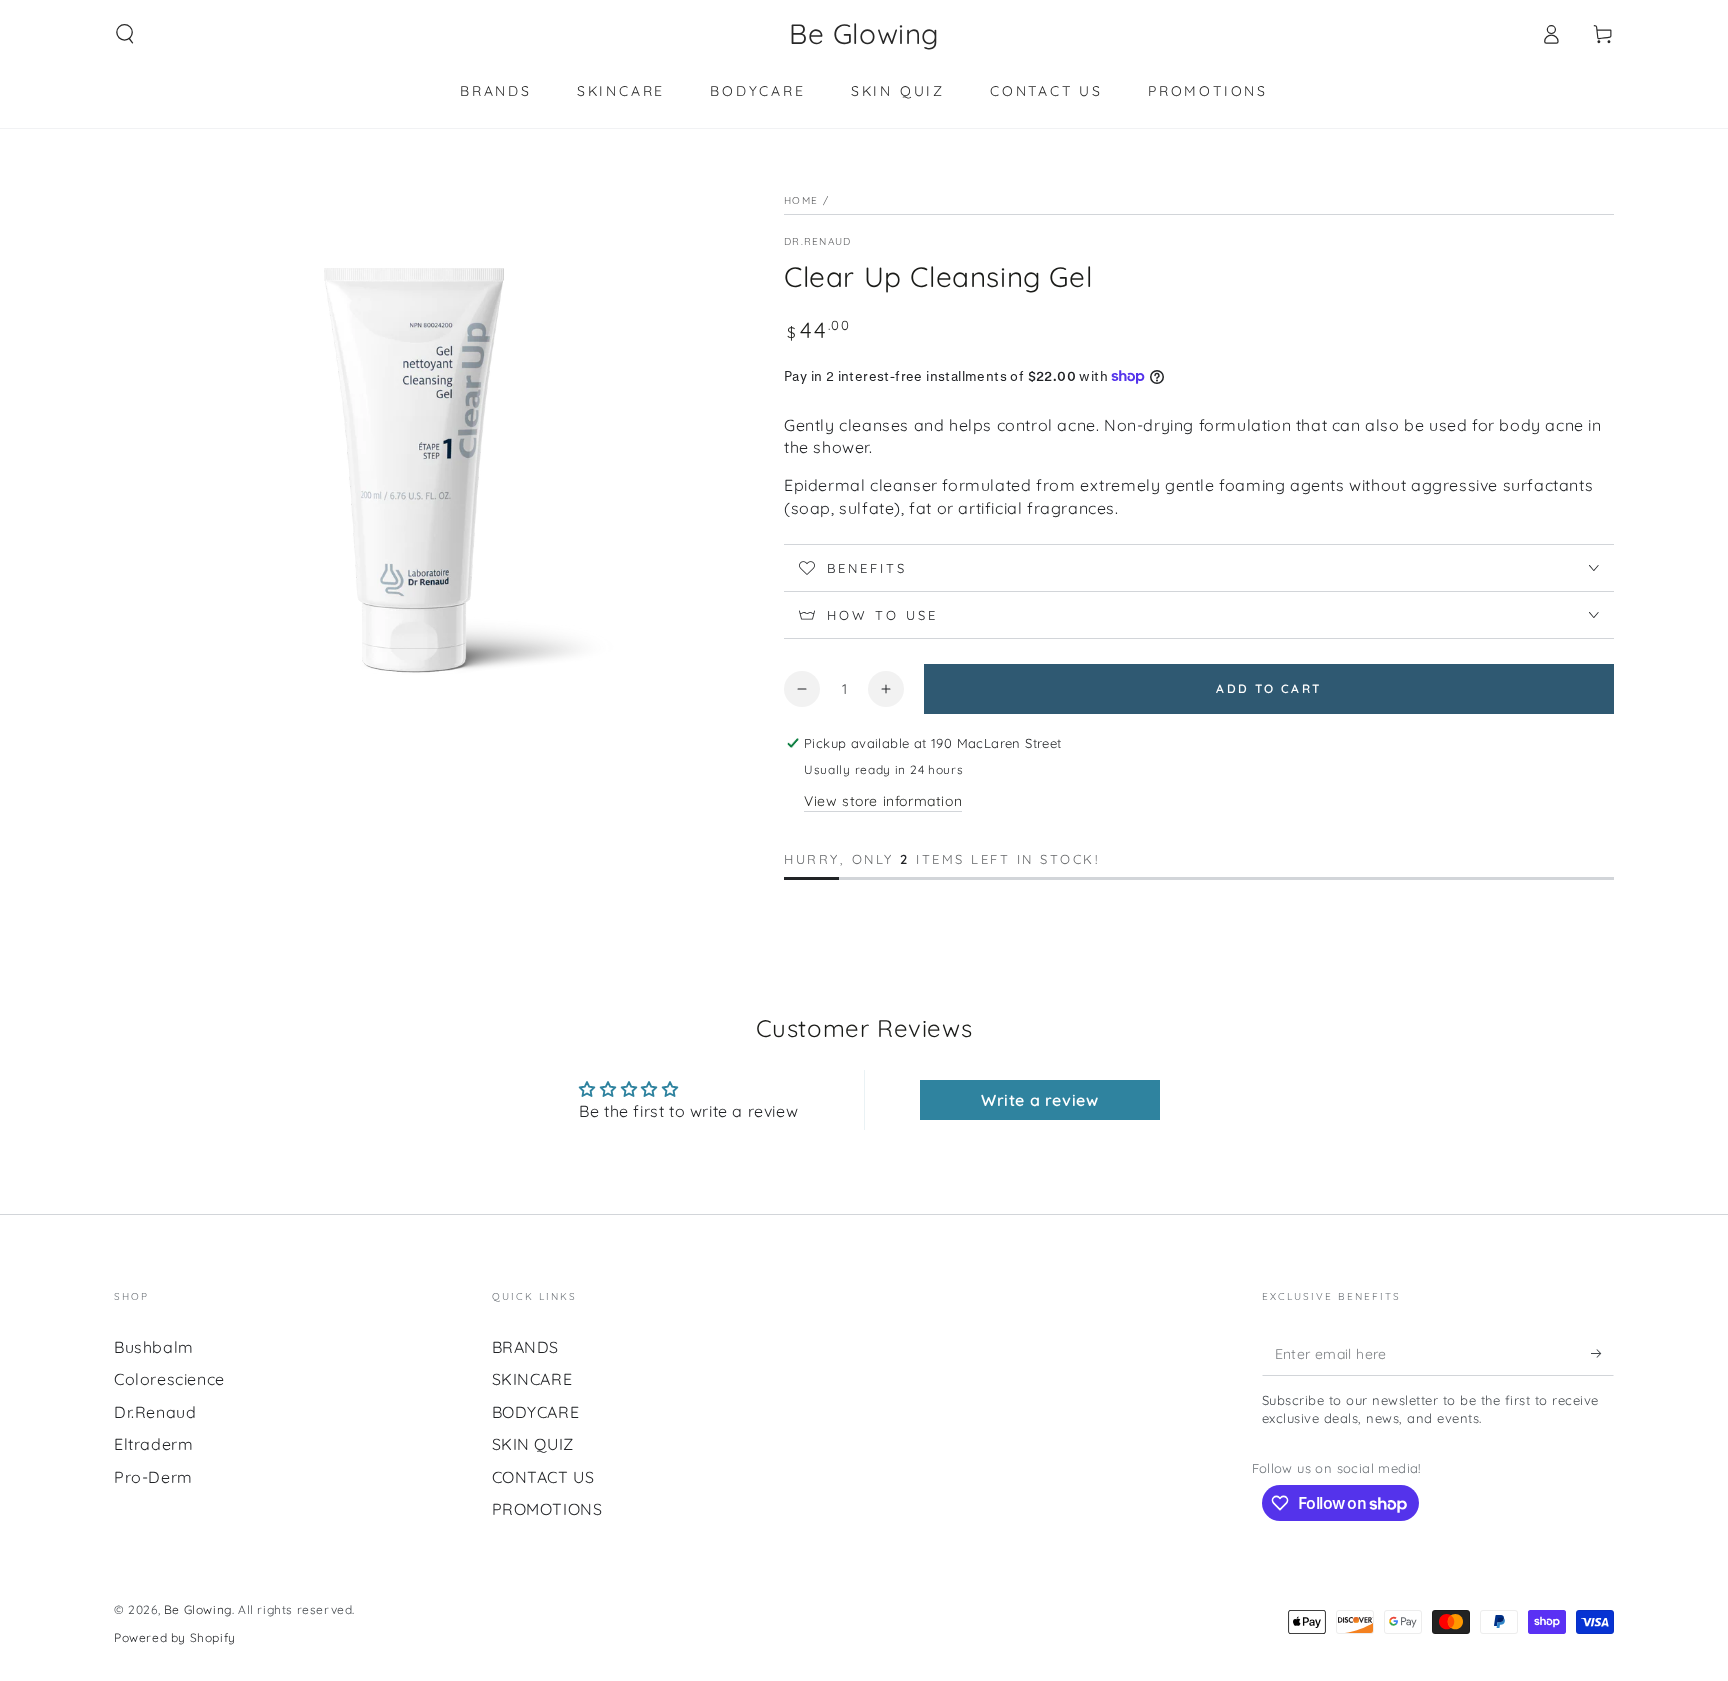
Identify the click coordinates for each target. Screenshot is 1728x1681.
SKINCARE (532, 1379)
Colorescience (169, 1379)
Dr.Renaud (155, 1412)
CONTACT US (543, 1477)
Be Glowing (198, 1609)
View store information (883, 801)
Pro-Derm (153, 1477)
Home (801, 200)
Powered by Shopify (175, 1637)
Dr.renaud (818, 241)
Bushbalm (154, 1347)
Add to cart (1268, 688)
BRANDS (526, 1347)
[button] (125, 34)
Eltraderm (153, 1444)
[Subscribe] (1602, 1353)
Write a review (1039, 1100)
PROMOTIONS (547, 1509)
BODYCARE (536, 1412)
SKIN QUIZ (533, 1444)
